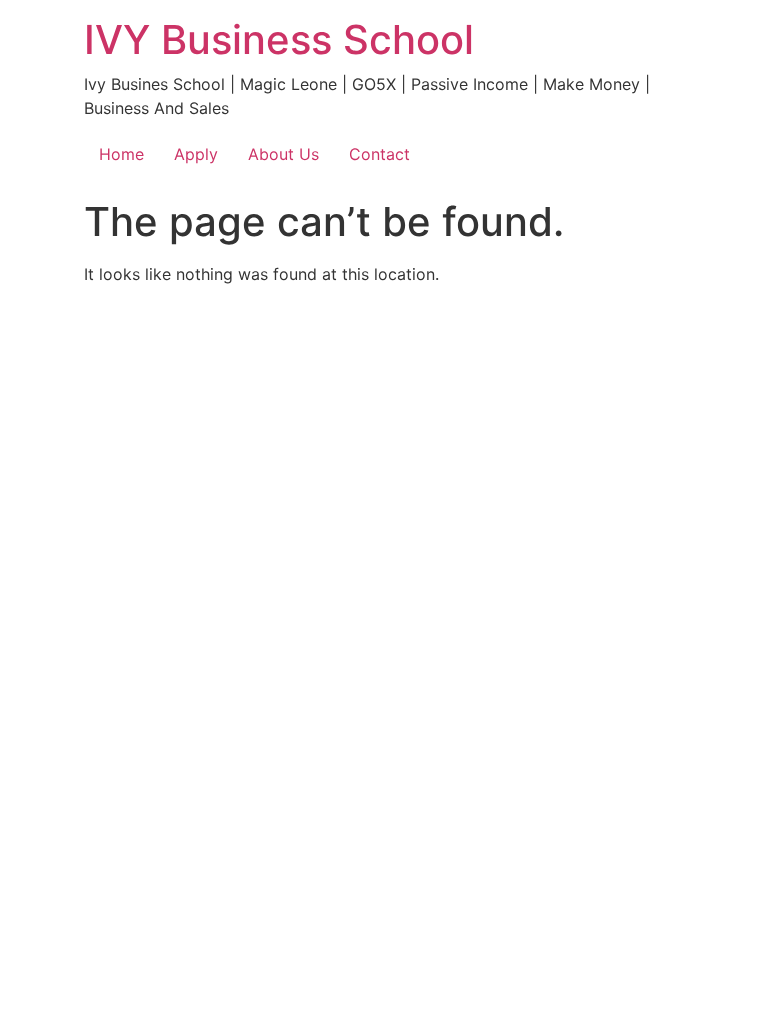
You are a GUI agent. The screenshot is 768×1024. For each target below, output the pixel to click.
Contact (379, 154)
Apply (196, 154)
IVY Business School (279, 39)
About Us (283, 154)
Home (121, 154)
